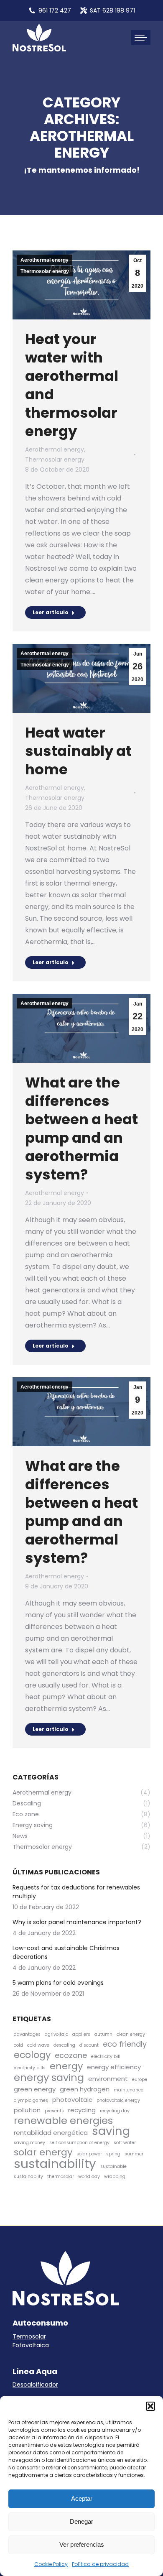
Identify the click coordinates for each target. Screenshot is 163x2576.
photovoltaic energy (118, 2100)
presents (54, 2111)
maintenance (129, 2090)
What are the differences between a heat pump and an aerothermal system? (81, 1512)
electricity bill (106, 2056)
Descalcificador (35, 2385)
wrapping (115, 2176)
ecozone (71, 2055)
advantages (27, 2034)
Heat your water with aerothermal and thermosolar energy (72, 385)
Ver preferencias (82, 2544)
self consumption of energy (79, 2143)
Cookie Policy (51, 2564)
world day (89, 2176)
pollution (27, 2110)
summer (134, 2154)
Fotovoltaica (31, 2345)
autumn (103, 2034)
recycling (82, 2110)
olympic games (31, 2100)
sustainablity (28, 2176)
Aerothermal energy (45, 260)
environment (108, 2079)
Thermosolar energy (45, 271)
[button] (150, 2406)
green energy (35, 2089)
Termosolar (29, 2336)
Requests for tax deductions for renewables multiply (76, 1892)
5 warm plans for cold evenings (58, 1983)
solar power (89, 2154)
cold (18, 2045)
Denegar (81, 2521)
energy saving (49, 2077)
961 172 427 (55, 10)
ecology (32, 2055)
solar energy (43, 2152)
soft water (125, 2143)
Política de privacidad (100, 2564)
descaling (64, 2045)
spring (113, 2154)
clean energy (131, 2034)
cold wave (38, 2045)
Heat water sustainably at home (78, 751)
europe (140, 2079)
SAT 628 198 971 (112, 10)
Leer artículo (51, 612)
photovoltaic (72, 2100)
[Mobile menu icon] (141, 38)
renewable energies (63, 2120)
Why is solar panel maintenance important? (77, 1922)
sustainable (113, 2166)
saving (111, 2131)
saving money (29, 2143)
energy (66, 2066)
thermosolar (61, 2176)
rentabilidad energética (51, 2133)
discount (89, 2045)
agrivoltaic (56, 2034)
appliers (81, 2034)
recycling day (115, 2111)
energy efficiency (114, 2067)
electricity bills (30, 2068)
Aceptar (82, 2498)
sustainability (55, 2164)
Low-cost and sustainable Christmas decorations (66, 1952)
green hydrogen (85, 2089)
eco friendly (125, 2044)
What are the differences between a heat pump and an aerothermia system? (81, 1128)
